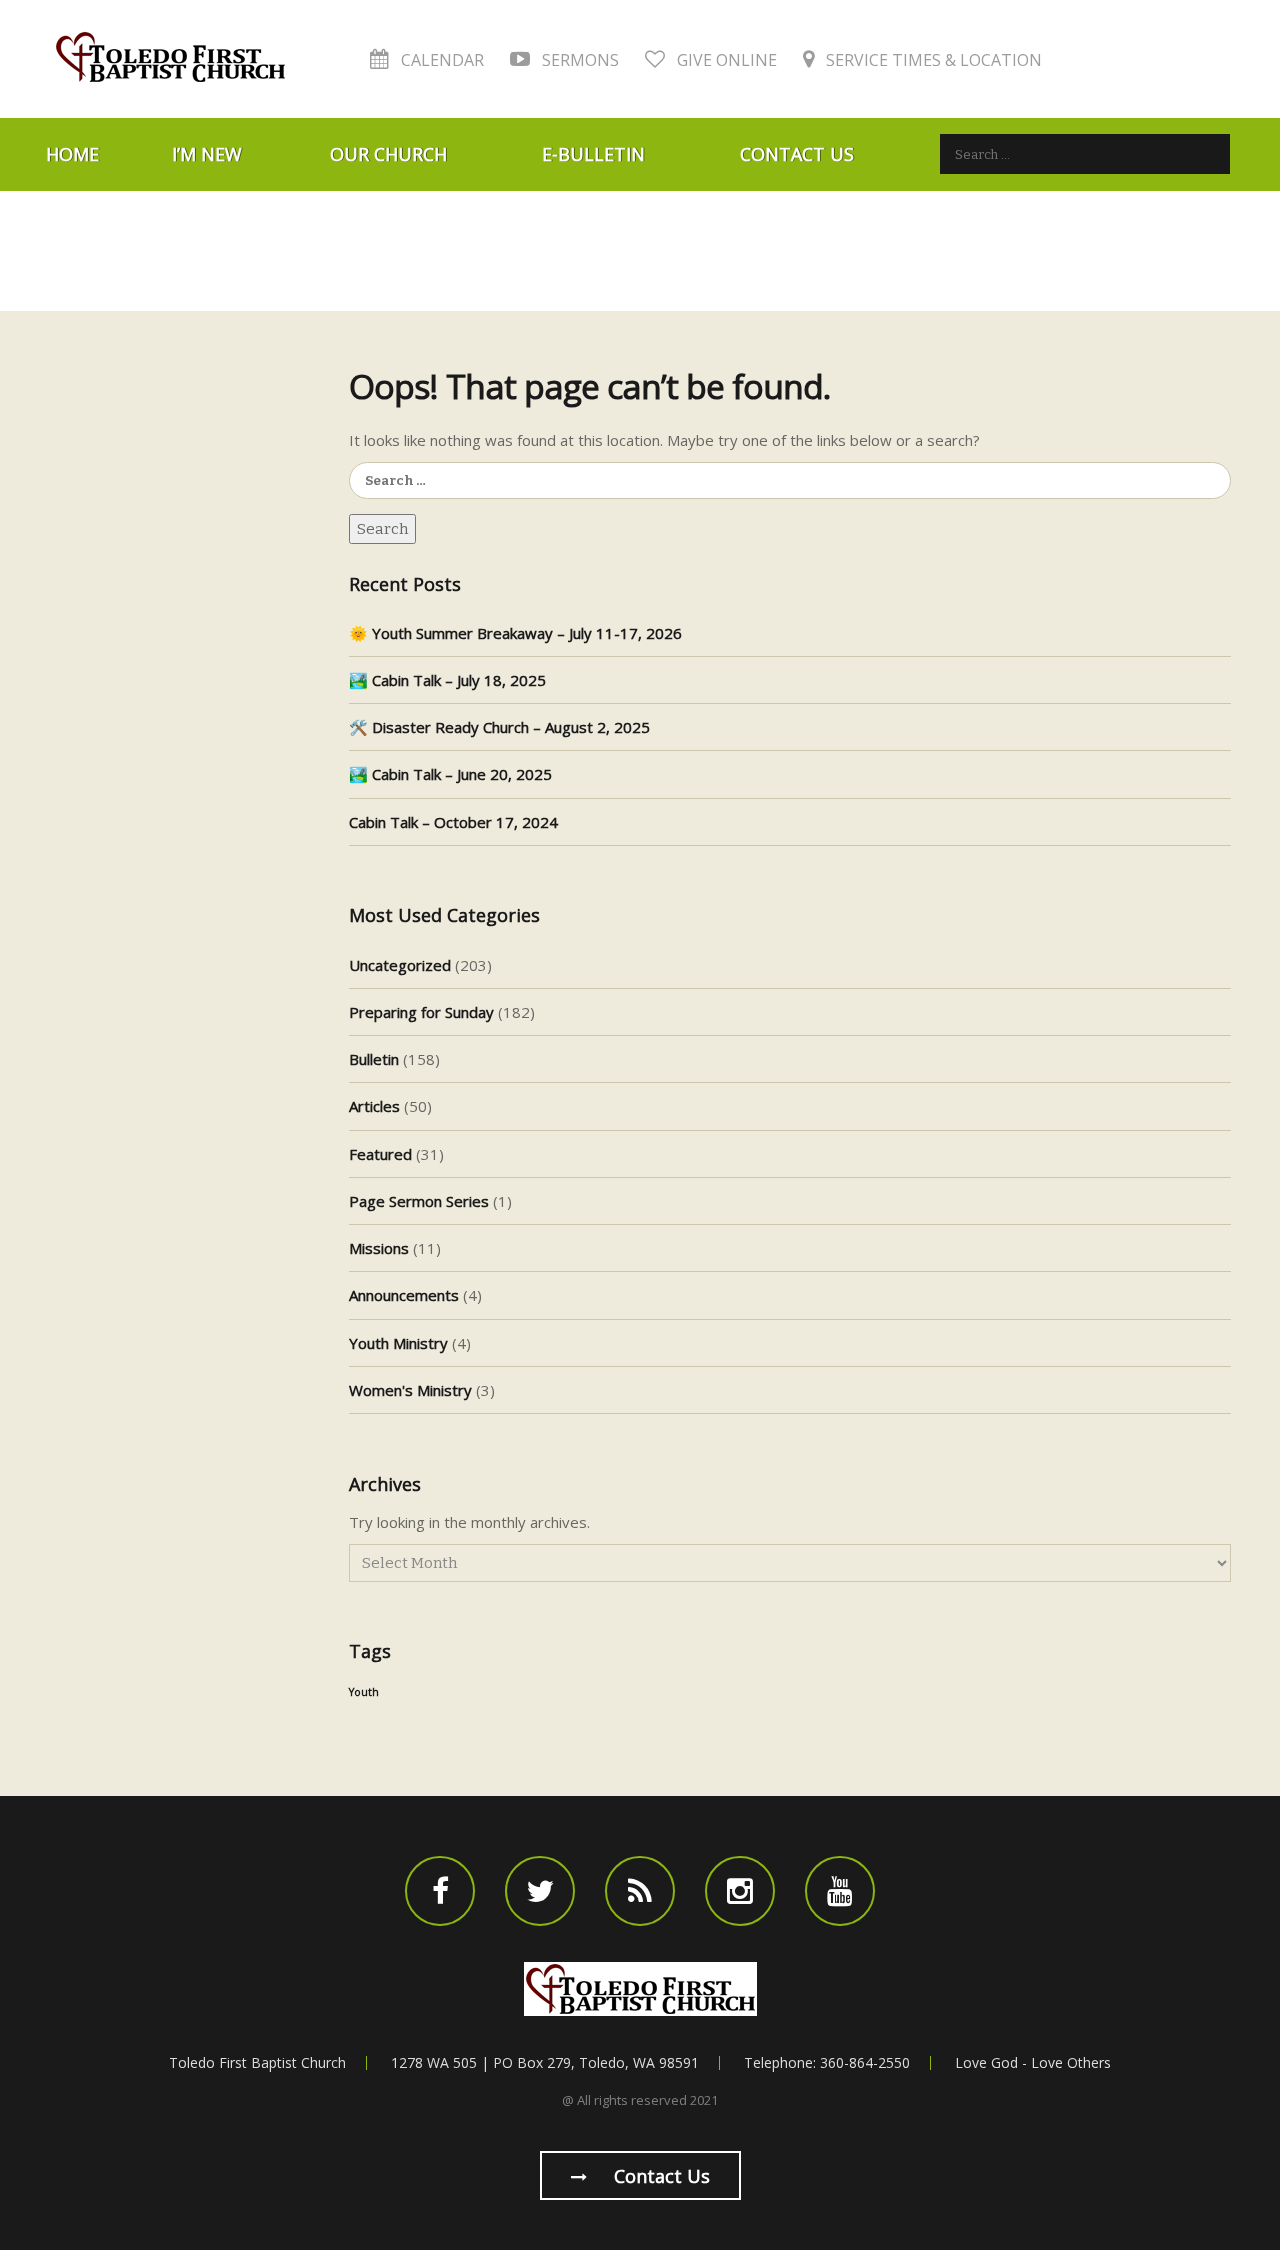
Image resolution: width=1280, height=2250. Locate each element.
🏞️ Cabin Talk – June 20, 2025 (450, 774)
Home (72, 154)
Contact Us (797, 154)
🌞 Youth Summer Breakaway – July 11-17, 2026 (515, 633)
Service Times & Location (932, 60)
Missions (379, 1248)
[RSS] (640, 1891)
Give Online (725, 60)
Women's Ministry (410, 1390)
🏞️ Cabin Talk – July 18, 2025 (447, 680)
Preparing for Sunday (421, 1012)
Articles (374, 1106)
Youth (364, 1692)
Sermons (578, 60)
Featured (380, 1154)
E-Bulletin (593, 154)
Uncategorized (400, 965)
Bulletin (374, 1059)
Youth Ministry (398, 1343)
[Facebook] (440, 1891)
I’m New (207, 154)
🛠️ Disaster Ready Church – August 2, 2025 (499, 727)
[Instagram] (740, 1891)
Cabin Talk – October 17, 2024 (453, 822)
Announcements (404, 1295)
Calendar (440, 60)
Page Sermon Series (419, 1201)
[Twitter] (540, 1891)
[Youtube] (840, 1891)
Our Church (388, 154)
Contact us (659, 2176)
